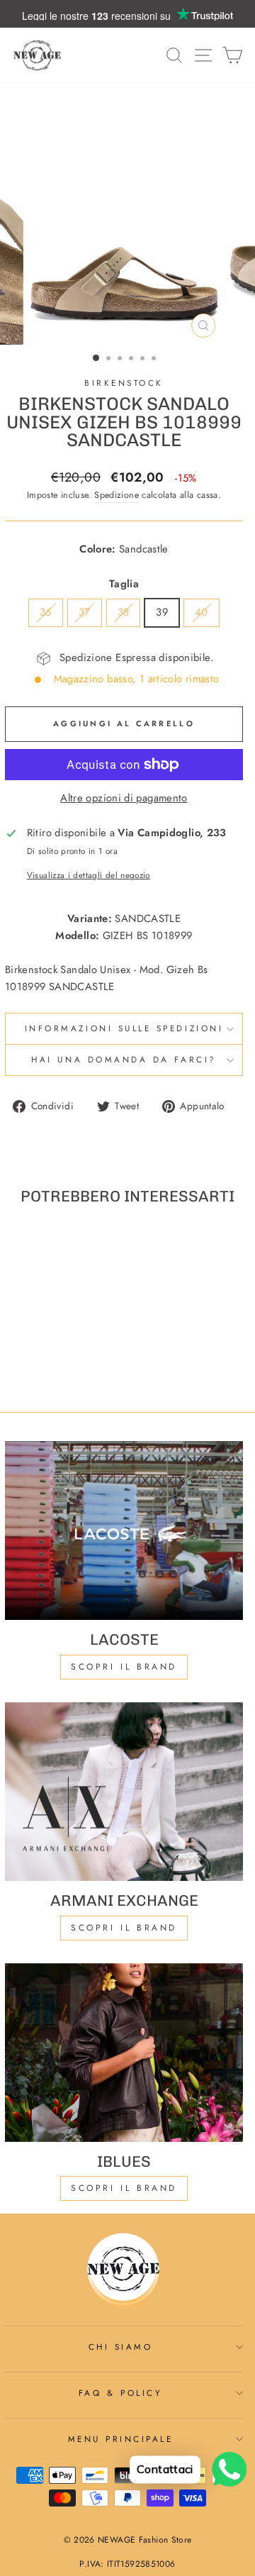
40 (202, 612)
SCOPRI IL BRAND (124, 1928)
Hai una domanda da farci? (124, 1059)
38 (124, 612)
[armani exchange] (124, 1792)
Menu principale (121, 2439)
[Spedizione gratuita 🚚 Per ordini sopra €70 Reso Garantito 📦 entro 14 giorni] (127, 14)
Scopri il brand (124, 2188)
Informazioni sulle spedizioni (124, 1028)
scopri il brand (124, 1667)
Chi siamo (121, 2347)
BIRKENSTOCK (124, 383)
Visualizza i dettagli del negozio (89, 875)
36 (46, 612)
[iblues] (124, 2053)
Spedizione (117, 495)
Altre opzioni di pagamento (124, 798)
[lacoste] (124, 1531)
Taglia (124, 584)
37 (85, 612)
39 (162, 612)
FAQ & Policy (120, 2393)
